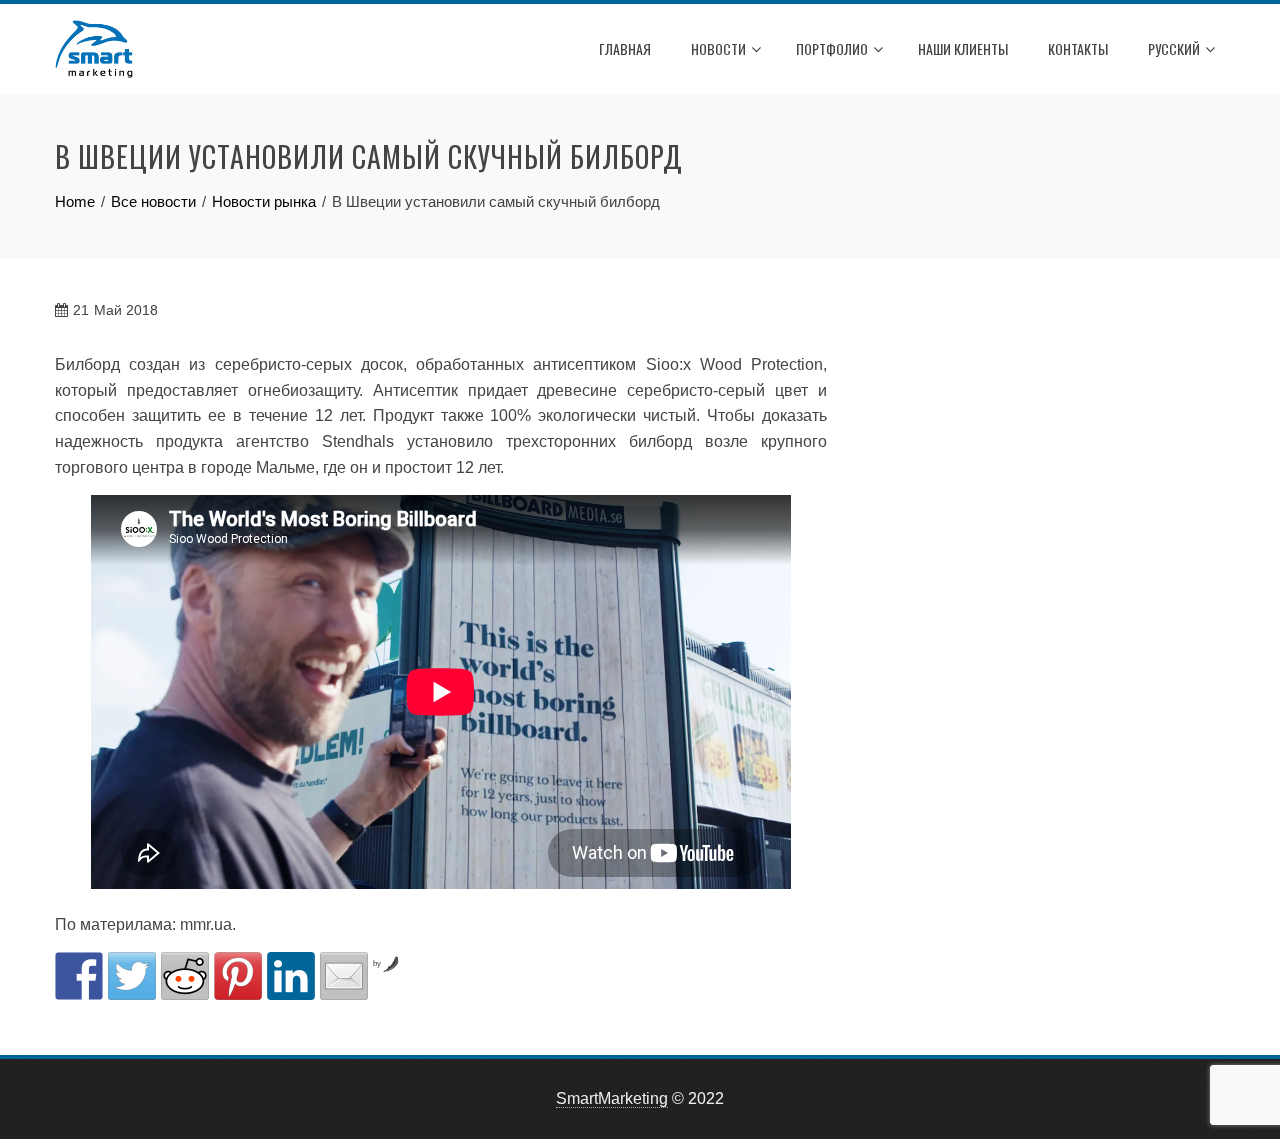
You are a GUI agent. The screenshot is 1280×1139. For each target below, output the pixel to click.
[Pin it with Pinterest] (238, 976)
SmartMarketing (612, 1098)
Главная (625, 48)
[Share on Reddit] (185, 976)
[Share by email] (344, 976)
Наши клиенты (963, 48)
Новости (718, 48)
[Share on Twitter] (132, 976)
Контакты (1078, 48)
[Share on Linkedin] (291, 976)
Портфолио (832, 48)
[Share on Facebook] (79, 976)
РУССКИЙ (1174, 48)
